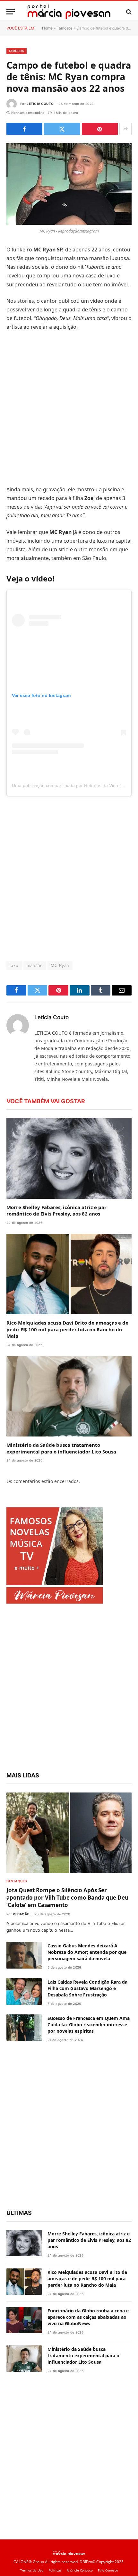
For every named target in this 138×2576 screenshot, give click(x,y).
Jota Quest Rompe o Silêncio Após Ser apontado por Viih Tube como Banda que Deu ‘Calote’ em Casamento (67, 1898)
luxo (14, 965)
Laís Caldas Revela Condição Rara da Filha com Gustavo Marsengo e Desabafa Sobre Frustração (87, 1988)
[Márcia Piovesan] (69, 12)
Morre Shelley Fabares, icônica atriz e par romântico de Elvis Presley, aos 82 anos (56, 1210)
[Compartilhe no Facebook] (24, 129)
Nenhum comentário (28, 113)
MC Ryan (60, 965)
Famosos (65, 28)
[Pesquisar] (128, 12)
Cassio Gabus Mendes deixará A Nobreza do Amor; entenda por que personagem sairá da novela (87, 1952)
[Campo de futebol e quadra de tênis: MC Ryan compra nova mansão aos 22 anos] (69, 184)
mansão (35, 965)
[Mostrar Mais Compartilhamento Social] (125, 129)
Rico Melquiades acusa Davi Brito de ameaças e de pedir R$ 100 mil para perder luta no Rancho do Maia (67, 1329)
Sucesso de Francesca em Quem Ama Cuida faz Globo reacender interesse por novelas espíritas (89, 2025)
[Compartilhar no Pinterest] (100, 129)
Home (47, 28)
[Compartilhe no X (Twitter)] (62, 129)
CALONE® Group (29, 2562)
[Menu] (11, 12)
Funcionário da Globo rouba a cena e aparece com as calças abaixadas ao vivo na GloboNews (88, 2317)
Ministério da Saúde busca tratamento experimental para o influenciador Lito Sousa (61, 1448)
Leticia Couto (40, 104)
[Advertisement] (69, 408)
